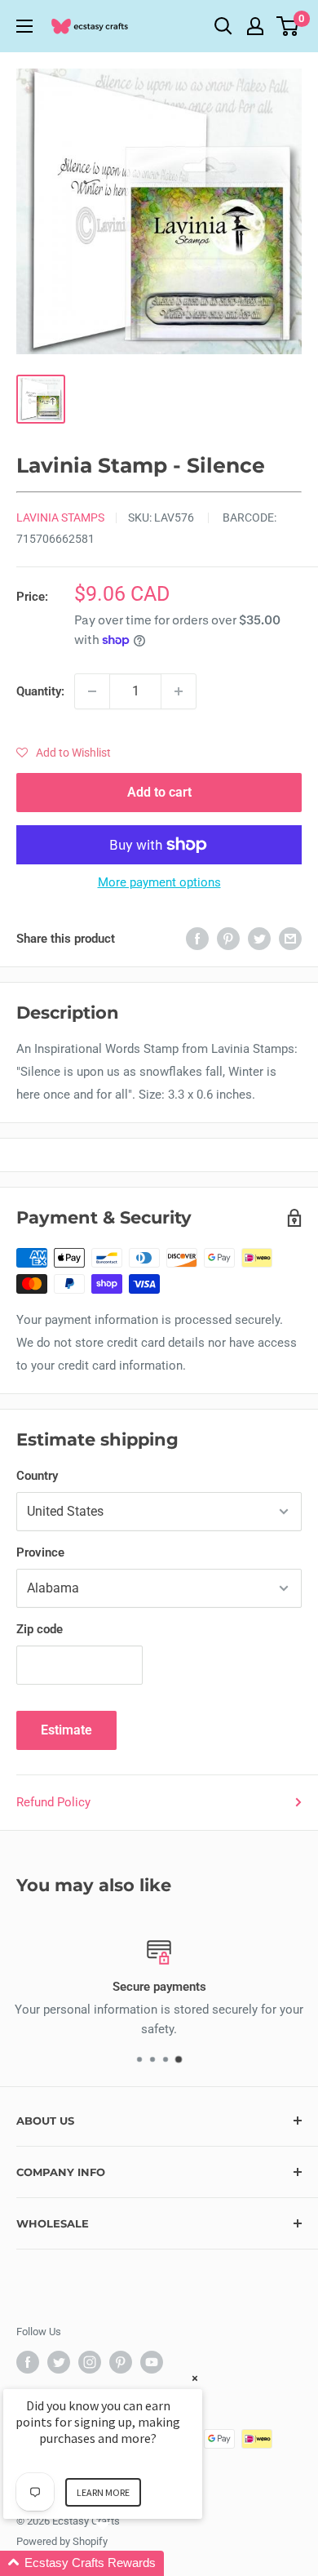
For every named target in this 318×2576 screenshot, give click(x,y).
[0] (288, 26)
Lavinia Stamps (60, 517)
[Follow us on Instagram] (90, 2362)
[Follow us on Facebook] (28, 2362)
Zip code (40, 1629)
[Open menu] (24, 26)
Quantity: (40, 691)
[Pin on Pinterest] (228, 938)
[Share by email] (290, 938)
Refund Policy (53, 1802)
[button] (64, 753)
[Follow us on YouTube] (152, 2362)
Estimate (66, 1730)
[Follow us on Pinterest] (121, 2362)
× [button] (195, 2378)
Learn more (103, 2492)
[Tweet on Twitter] (259, 938)
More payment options (159, 882)
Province (40, 1552)
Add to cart (159, 792)
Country (37, 1476)
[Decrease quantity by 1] (92, 691)
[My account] (255, 26)
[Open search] (223, 26)
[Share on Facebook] (197, 938)
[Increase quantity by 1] (179, 691)
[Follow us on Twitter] (59, 2362)
